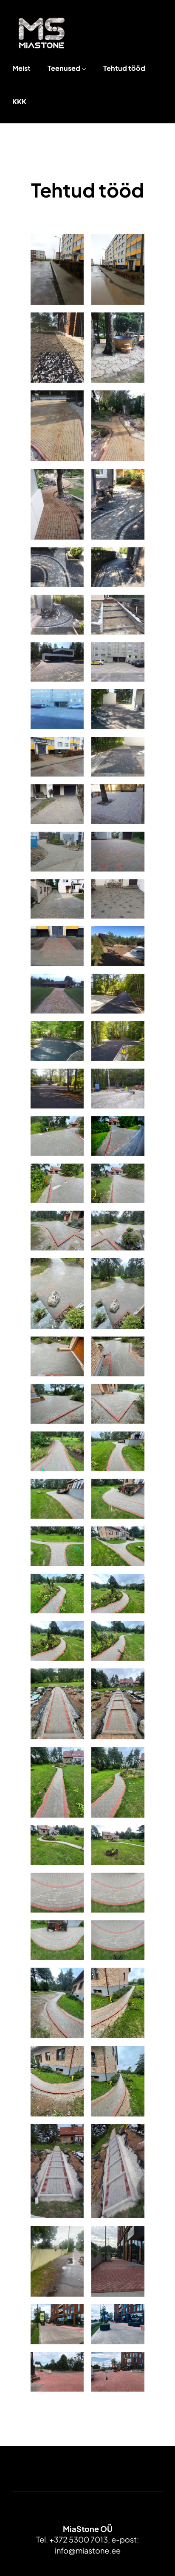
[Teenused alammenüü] (84, 69)
